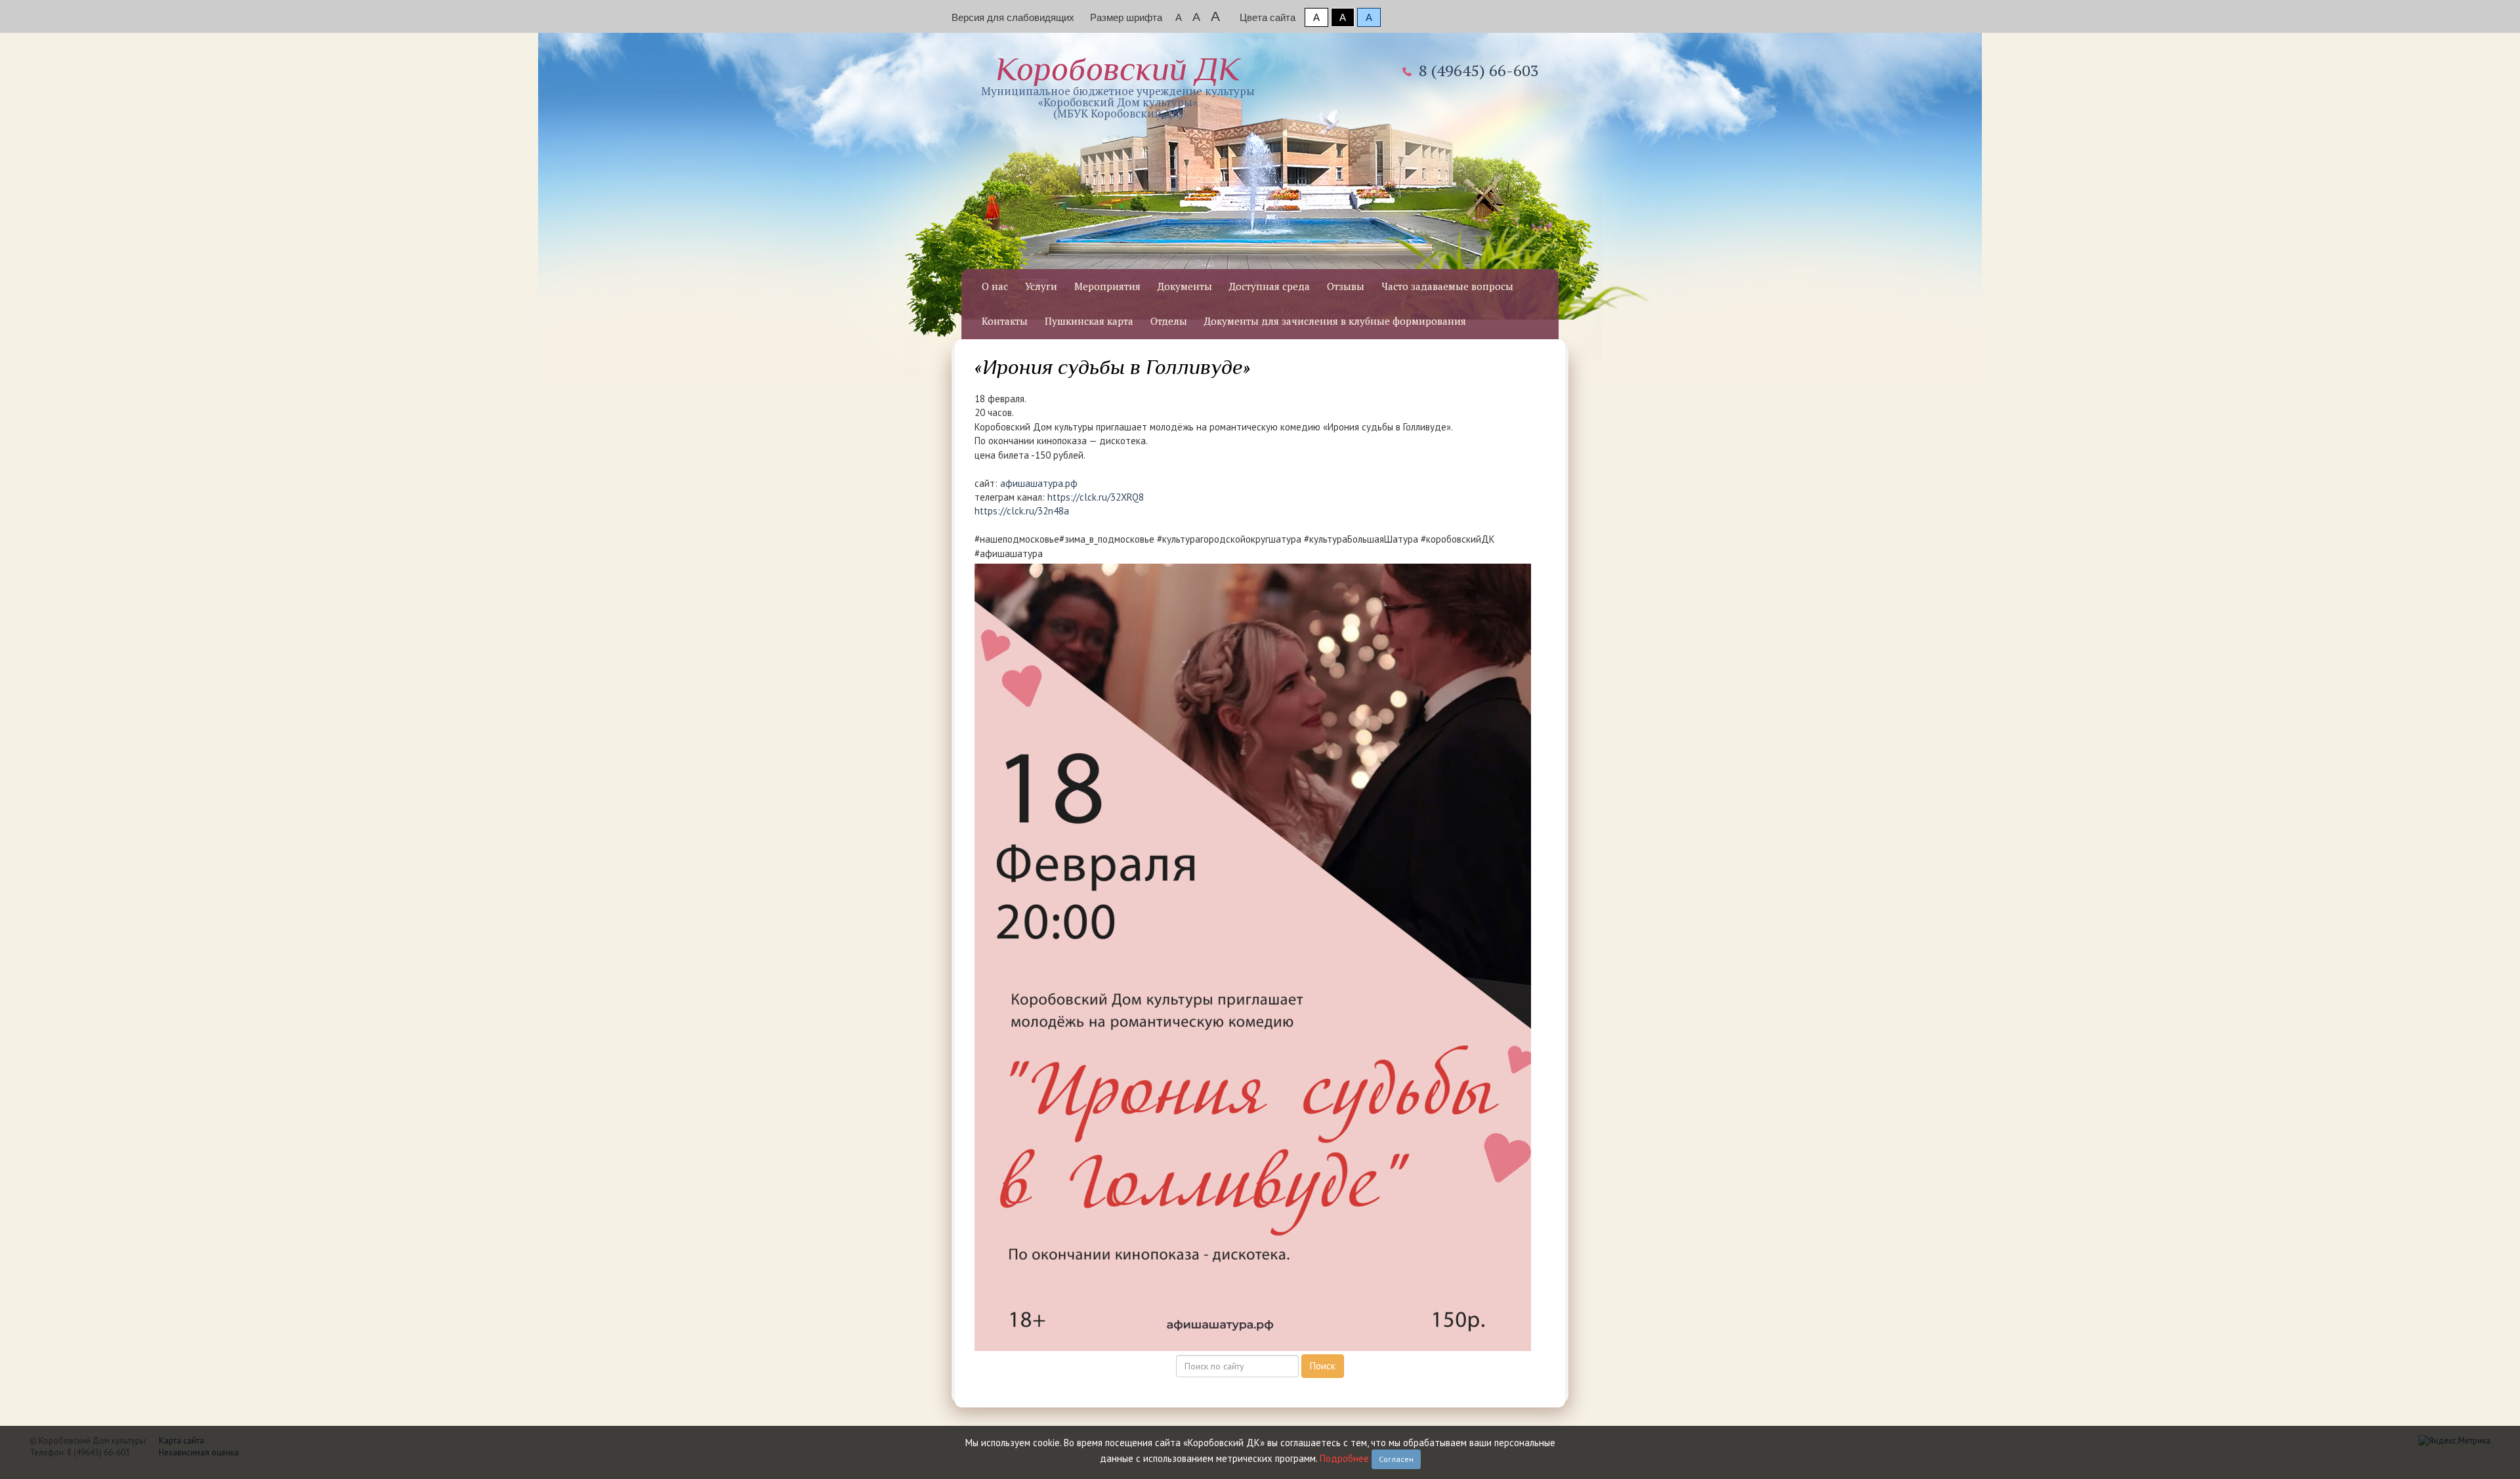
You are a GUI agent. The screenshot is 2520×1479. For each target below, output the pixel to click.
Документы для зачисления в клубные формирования (1335, 321)
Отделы (1169, 321)
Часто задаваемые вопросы (1447, 286)
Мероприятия (1107, 286)
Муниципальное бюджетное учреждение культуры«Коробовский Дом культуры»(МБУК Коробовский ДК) (1118, 86)
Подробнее (1344, 1458)
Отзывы (1346, 286)
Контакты (1005, 321)
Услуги (1041, 286)
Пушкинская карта (1089, 321)
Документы (1185, 286)
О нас (995, 286)
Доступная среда (1270, 286)
